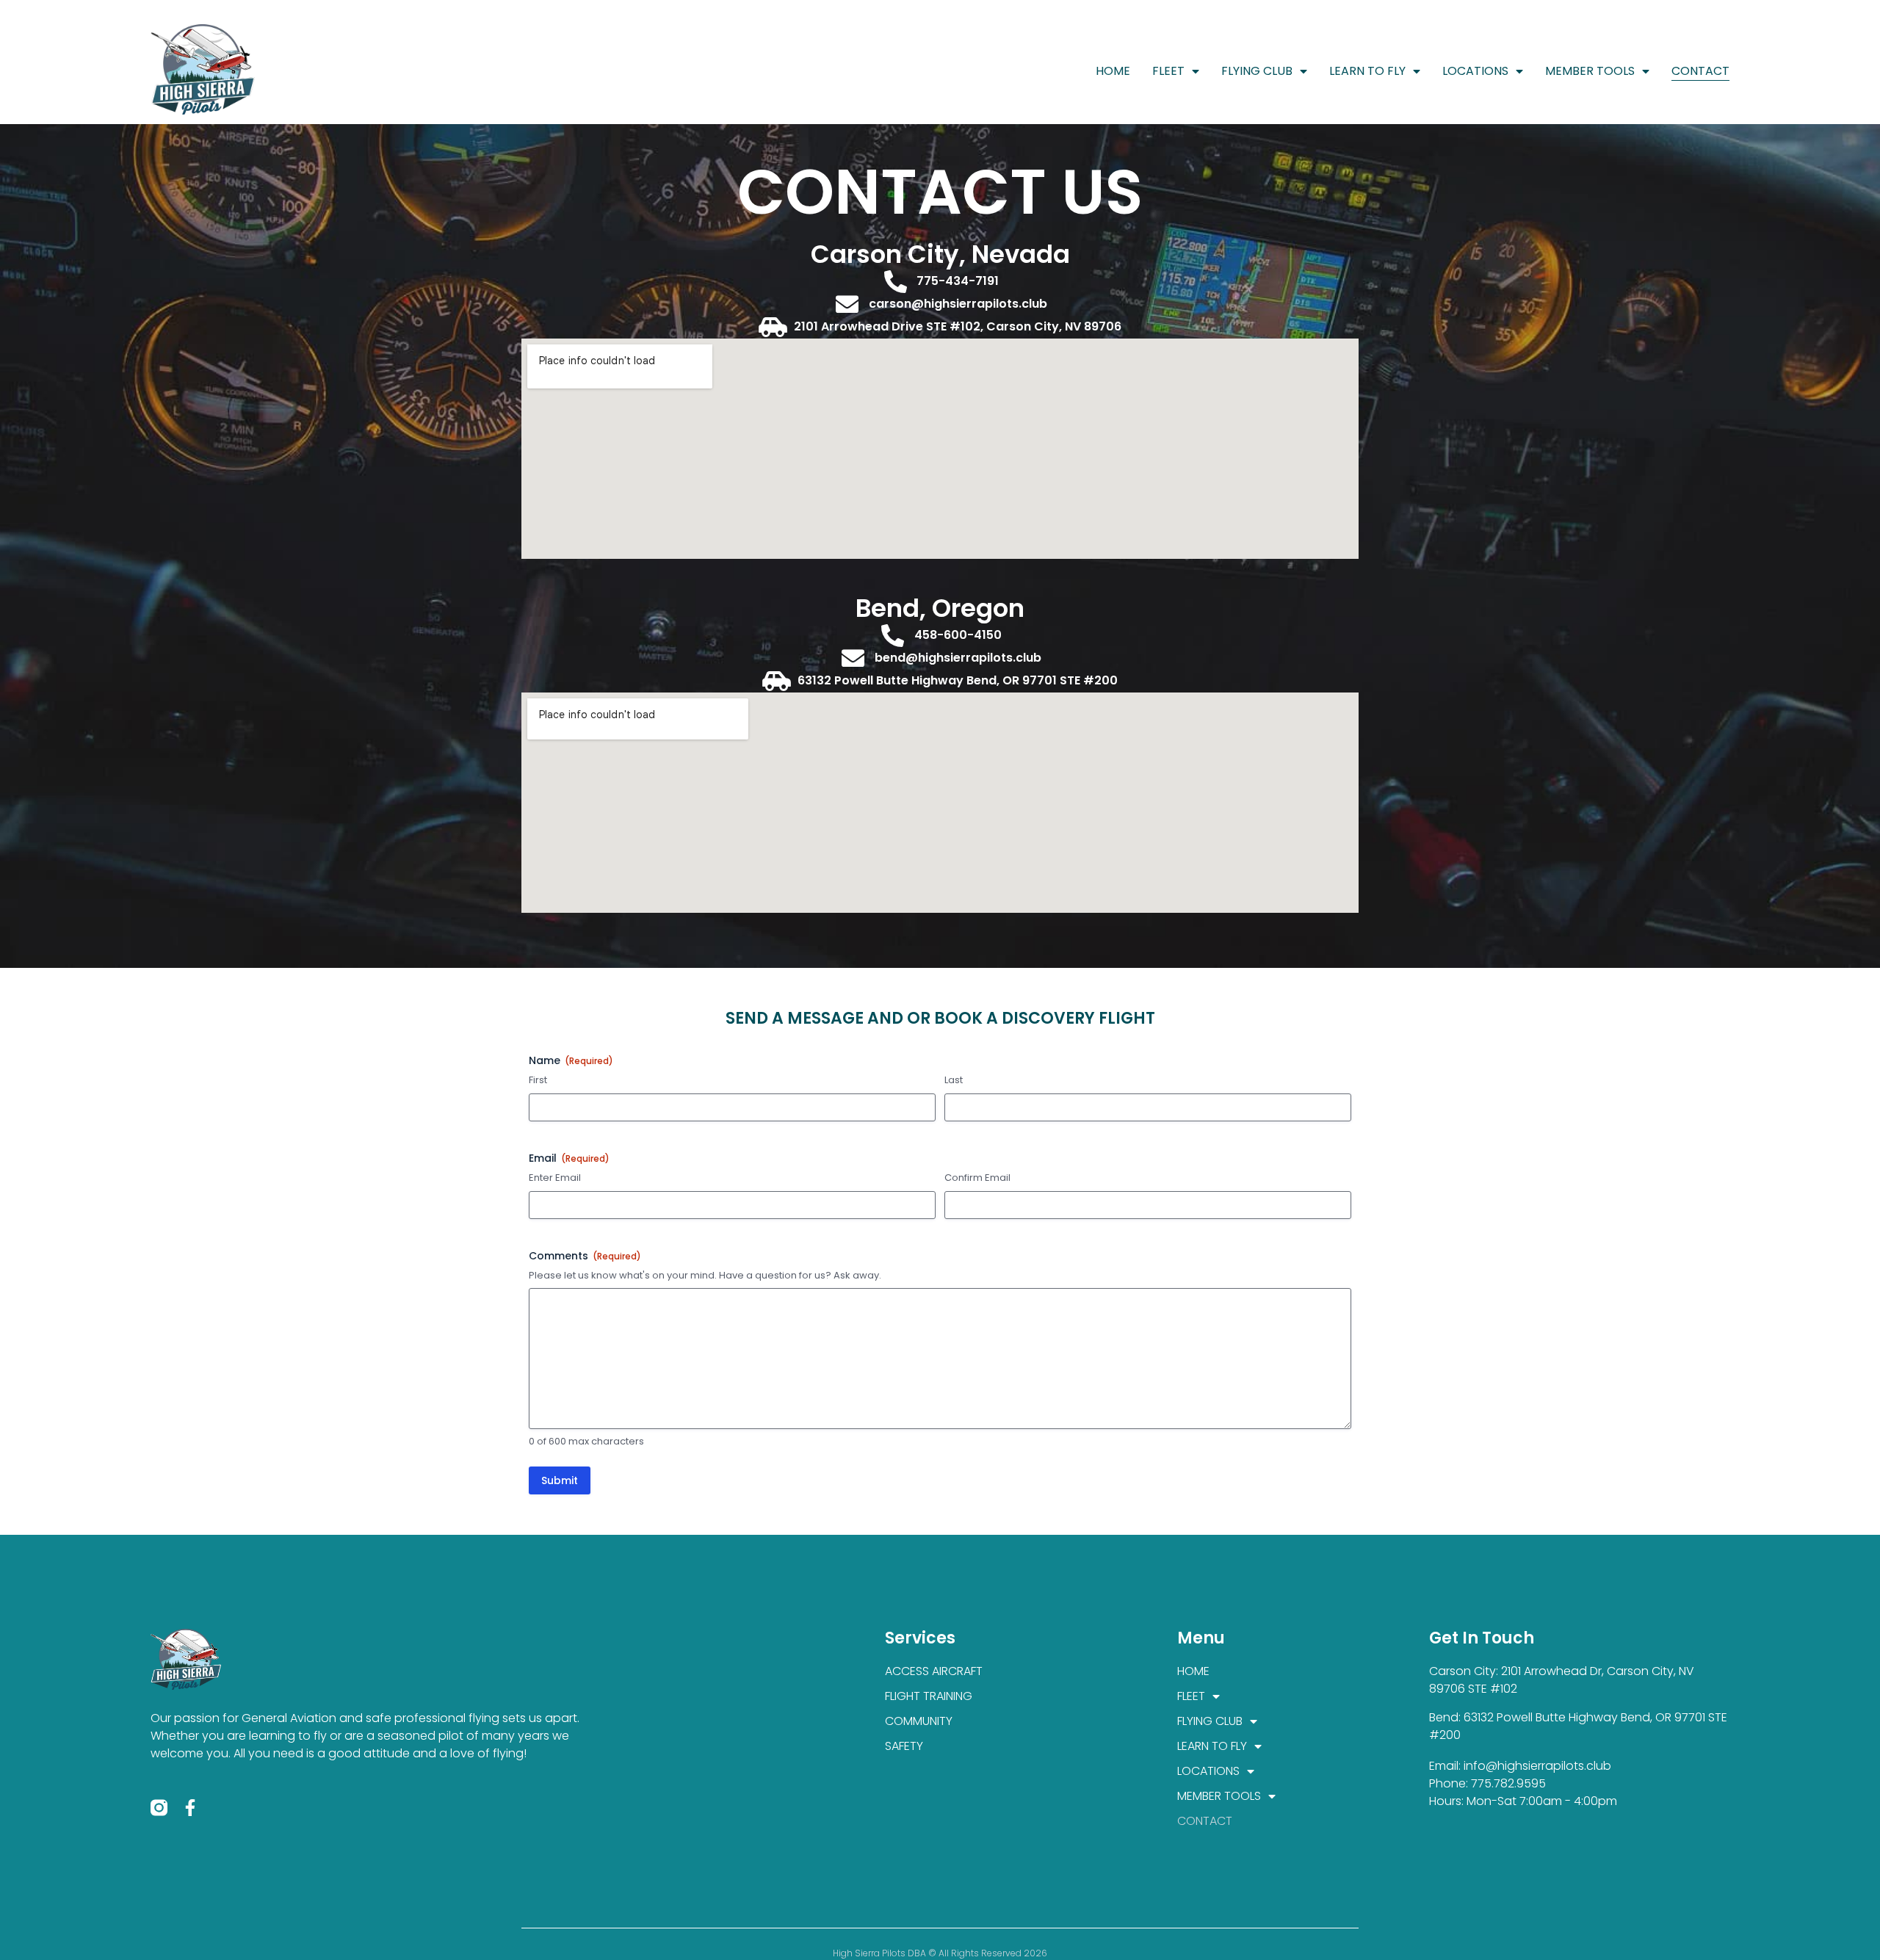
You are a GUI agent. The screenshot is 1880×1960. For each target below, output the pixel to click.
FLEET (1168, 71)
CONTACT (1700, 71)
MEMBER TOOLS (1590, 71)
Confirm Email (977, 1178)
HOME (1113, 71)
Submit (560, 1480)
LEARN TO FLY (1367, 71)
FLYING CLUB (1257, 71)
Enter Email (555, 1178)
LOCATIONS (1475, 71)
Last (954, 1080)
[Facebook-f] (191, 1808)
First (538, 1080)
